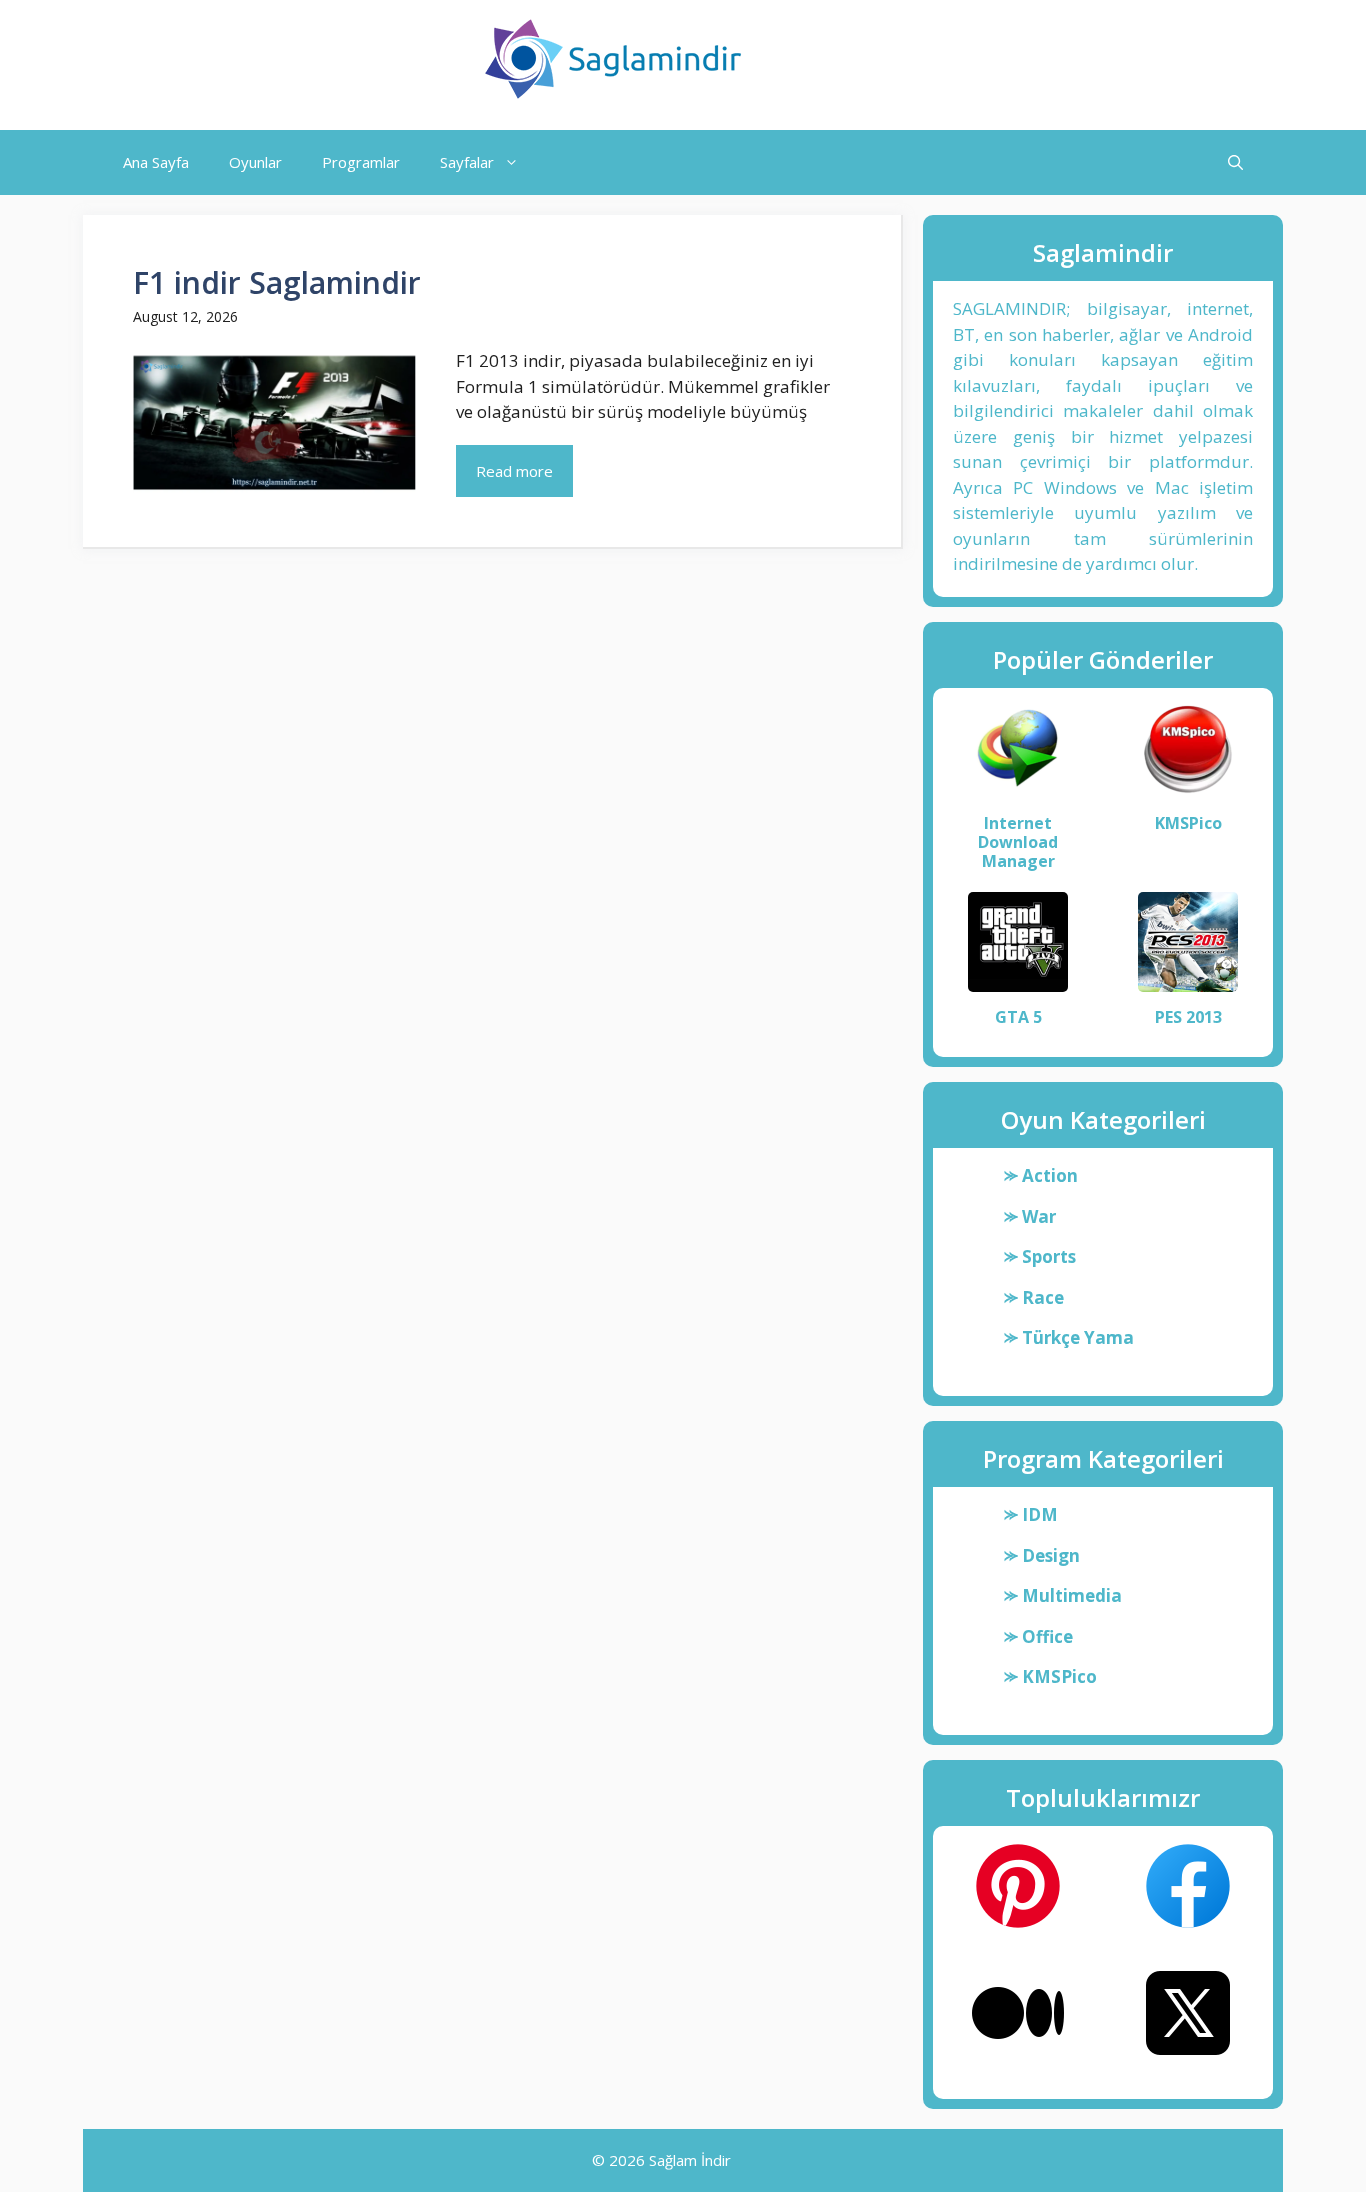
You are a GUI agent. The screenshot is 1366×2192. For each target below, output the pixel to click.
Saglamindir (845, 59)
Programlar (361, 162)
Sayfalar (467, 162)
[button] (1235, 162)
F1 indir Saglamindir (277, 282)
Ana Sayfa (156, 162)
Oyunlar (255, 162)
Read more (514, 471)
